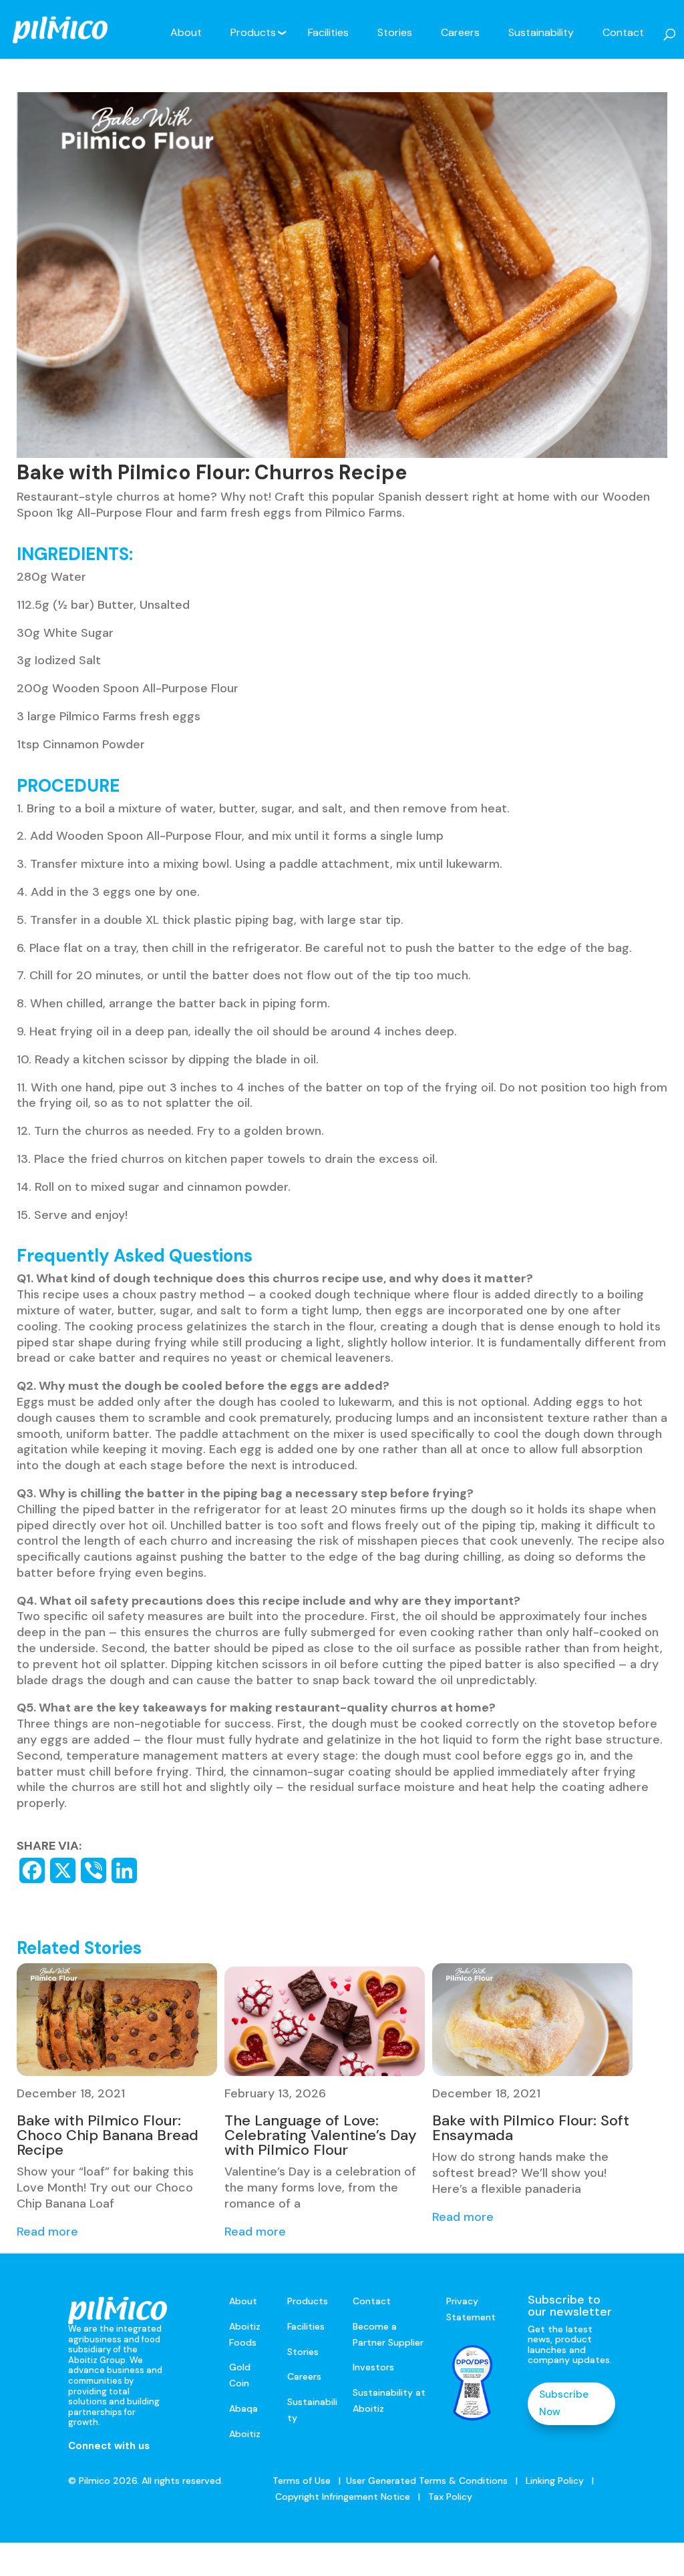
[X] (63, 1870)
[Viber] (94, 1870)
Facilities (328, 32)
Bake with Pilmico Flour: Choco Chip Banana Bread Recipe (108, 2135)
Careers (460, 32)
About (186, 32)
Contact (623, 32)
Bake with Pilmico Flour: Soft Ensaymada (531, 2128)
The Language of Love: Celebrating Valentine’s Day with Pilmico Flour (321, 2135)
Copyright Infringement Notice (343, 2497)
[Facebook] (32, 1870)
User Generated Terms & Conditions (427, 2481)
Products (253, 32)
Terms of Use (302, 2481)
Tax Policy (449, 2497)
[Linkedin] (124, 1870)
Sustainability (541, 32)
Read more (47, 2232)
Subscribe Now (564, 2403)
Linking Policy (555, 2481)
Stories (395, 32)
